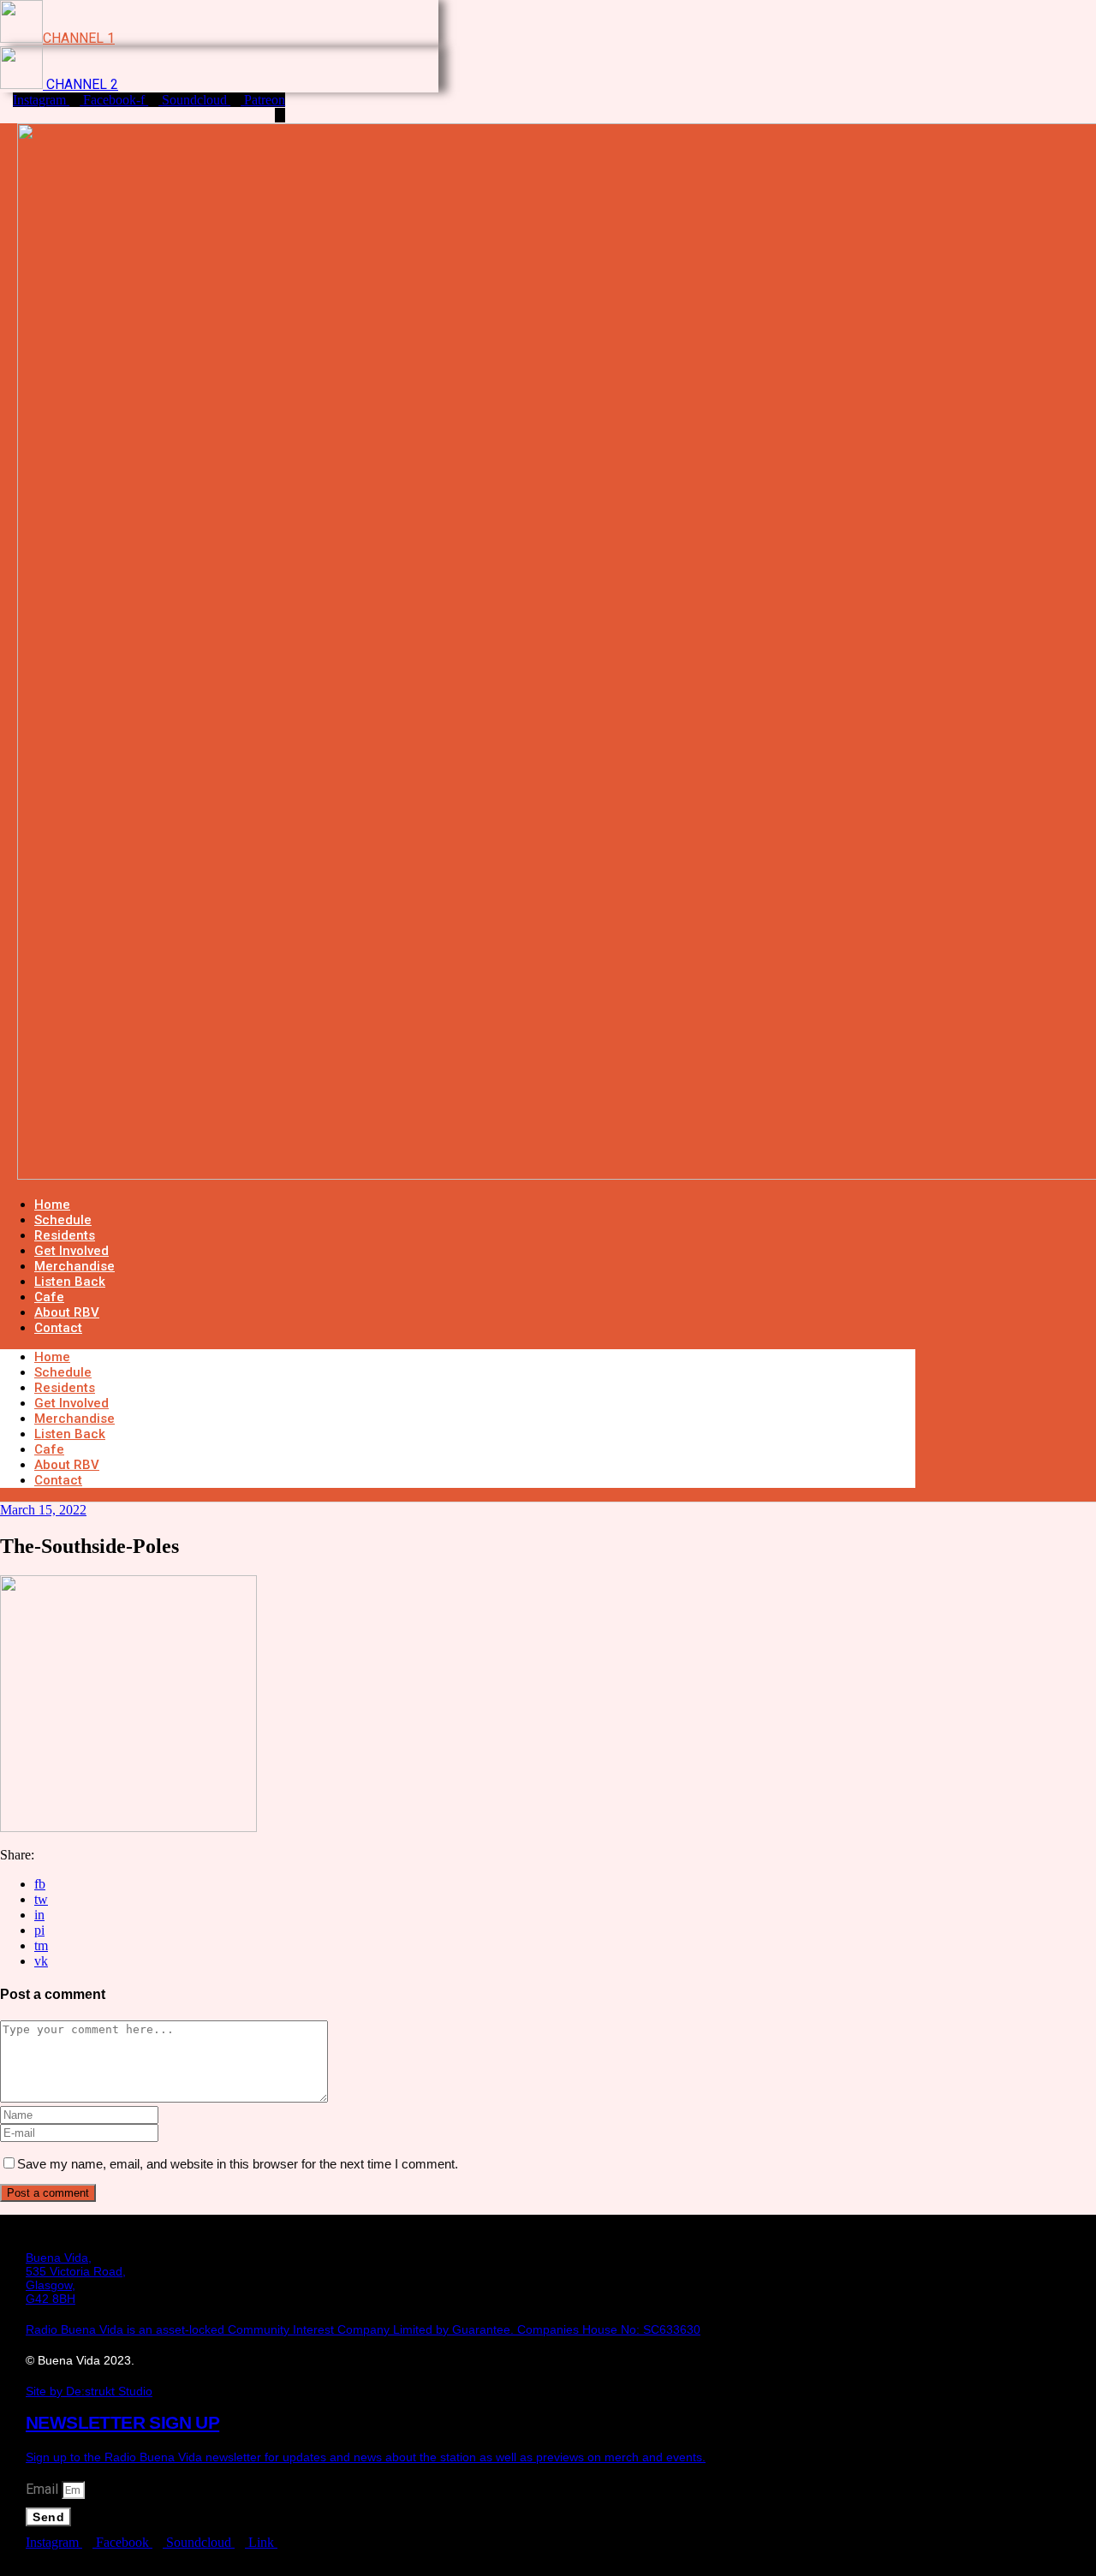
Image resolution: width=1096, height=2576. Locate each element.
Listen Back (70, 1434)
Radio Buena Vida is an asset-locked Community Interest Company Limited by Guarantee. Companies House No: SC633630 (363, 2329)
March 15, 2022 (43, 1510)
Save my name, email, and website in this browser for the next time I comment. (238, 2164)
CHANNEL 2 (80, 84)
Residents (65, 1388)
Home (52, 1357)
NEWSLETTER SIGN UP (122, 2422)
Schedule (63, 1372)
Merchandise (74, 1419)
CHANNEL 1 (79, 38)
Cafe (49, 1449)
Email (44, 2489)
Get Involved (71, 1403)
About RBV (67, 1465)
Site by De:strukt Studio (89, 2391)
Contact (58, 1328)
